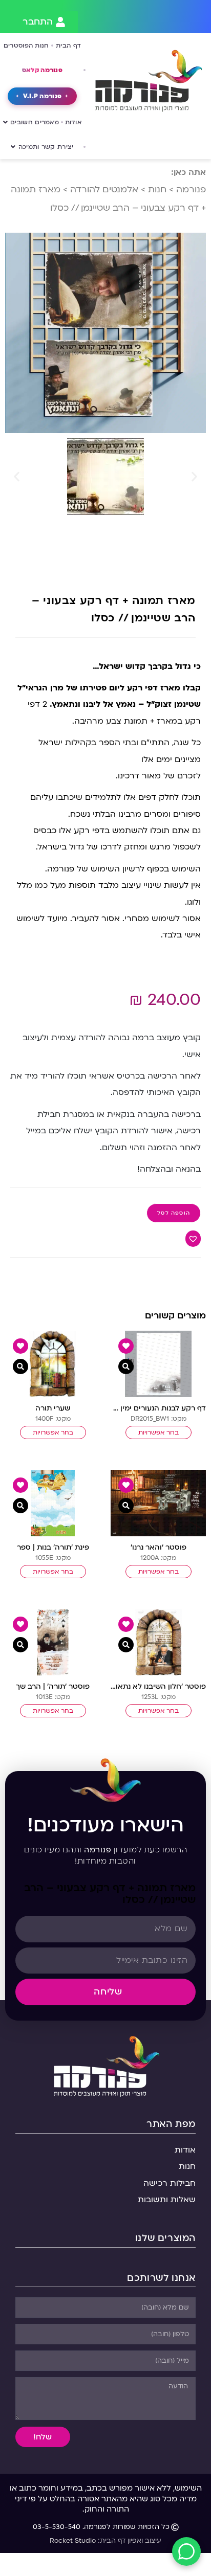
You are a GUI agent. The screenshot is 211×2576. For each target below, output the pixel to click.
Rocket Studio (73, 2541)
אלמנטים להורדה (104, 189)
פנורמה (191, 189)
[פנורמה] (106, 2065)
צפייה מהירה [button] (126, 1367)
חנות (157, 189)
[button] (17, 477)
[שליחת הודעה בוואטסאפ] (186, 2551)
